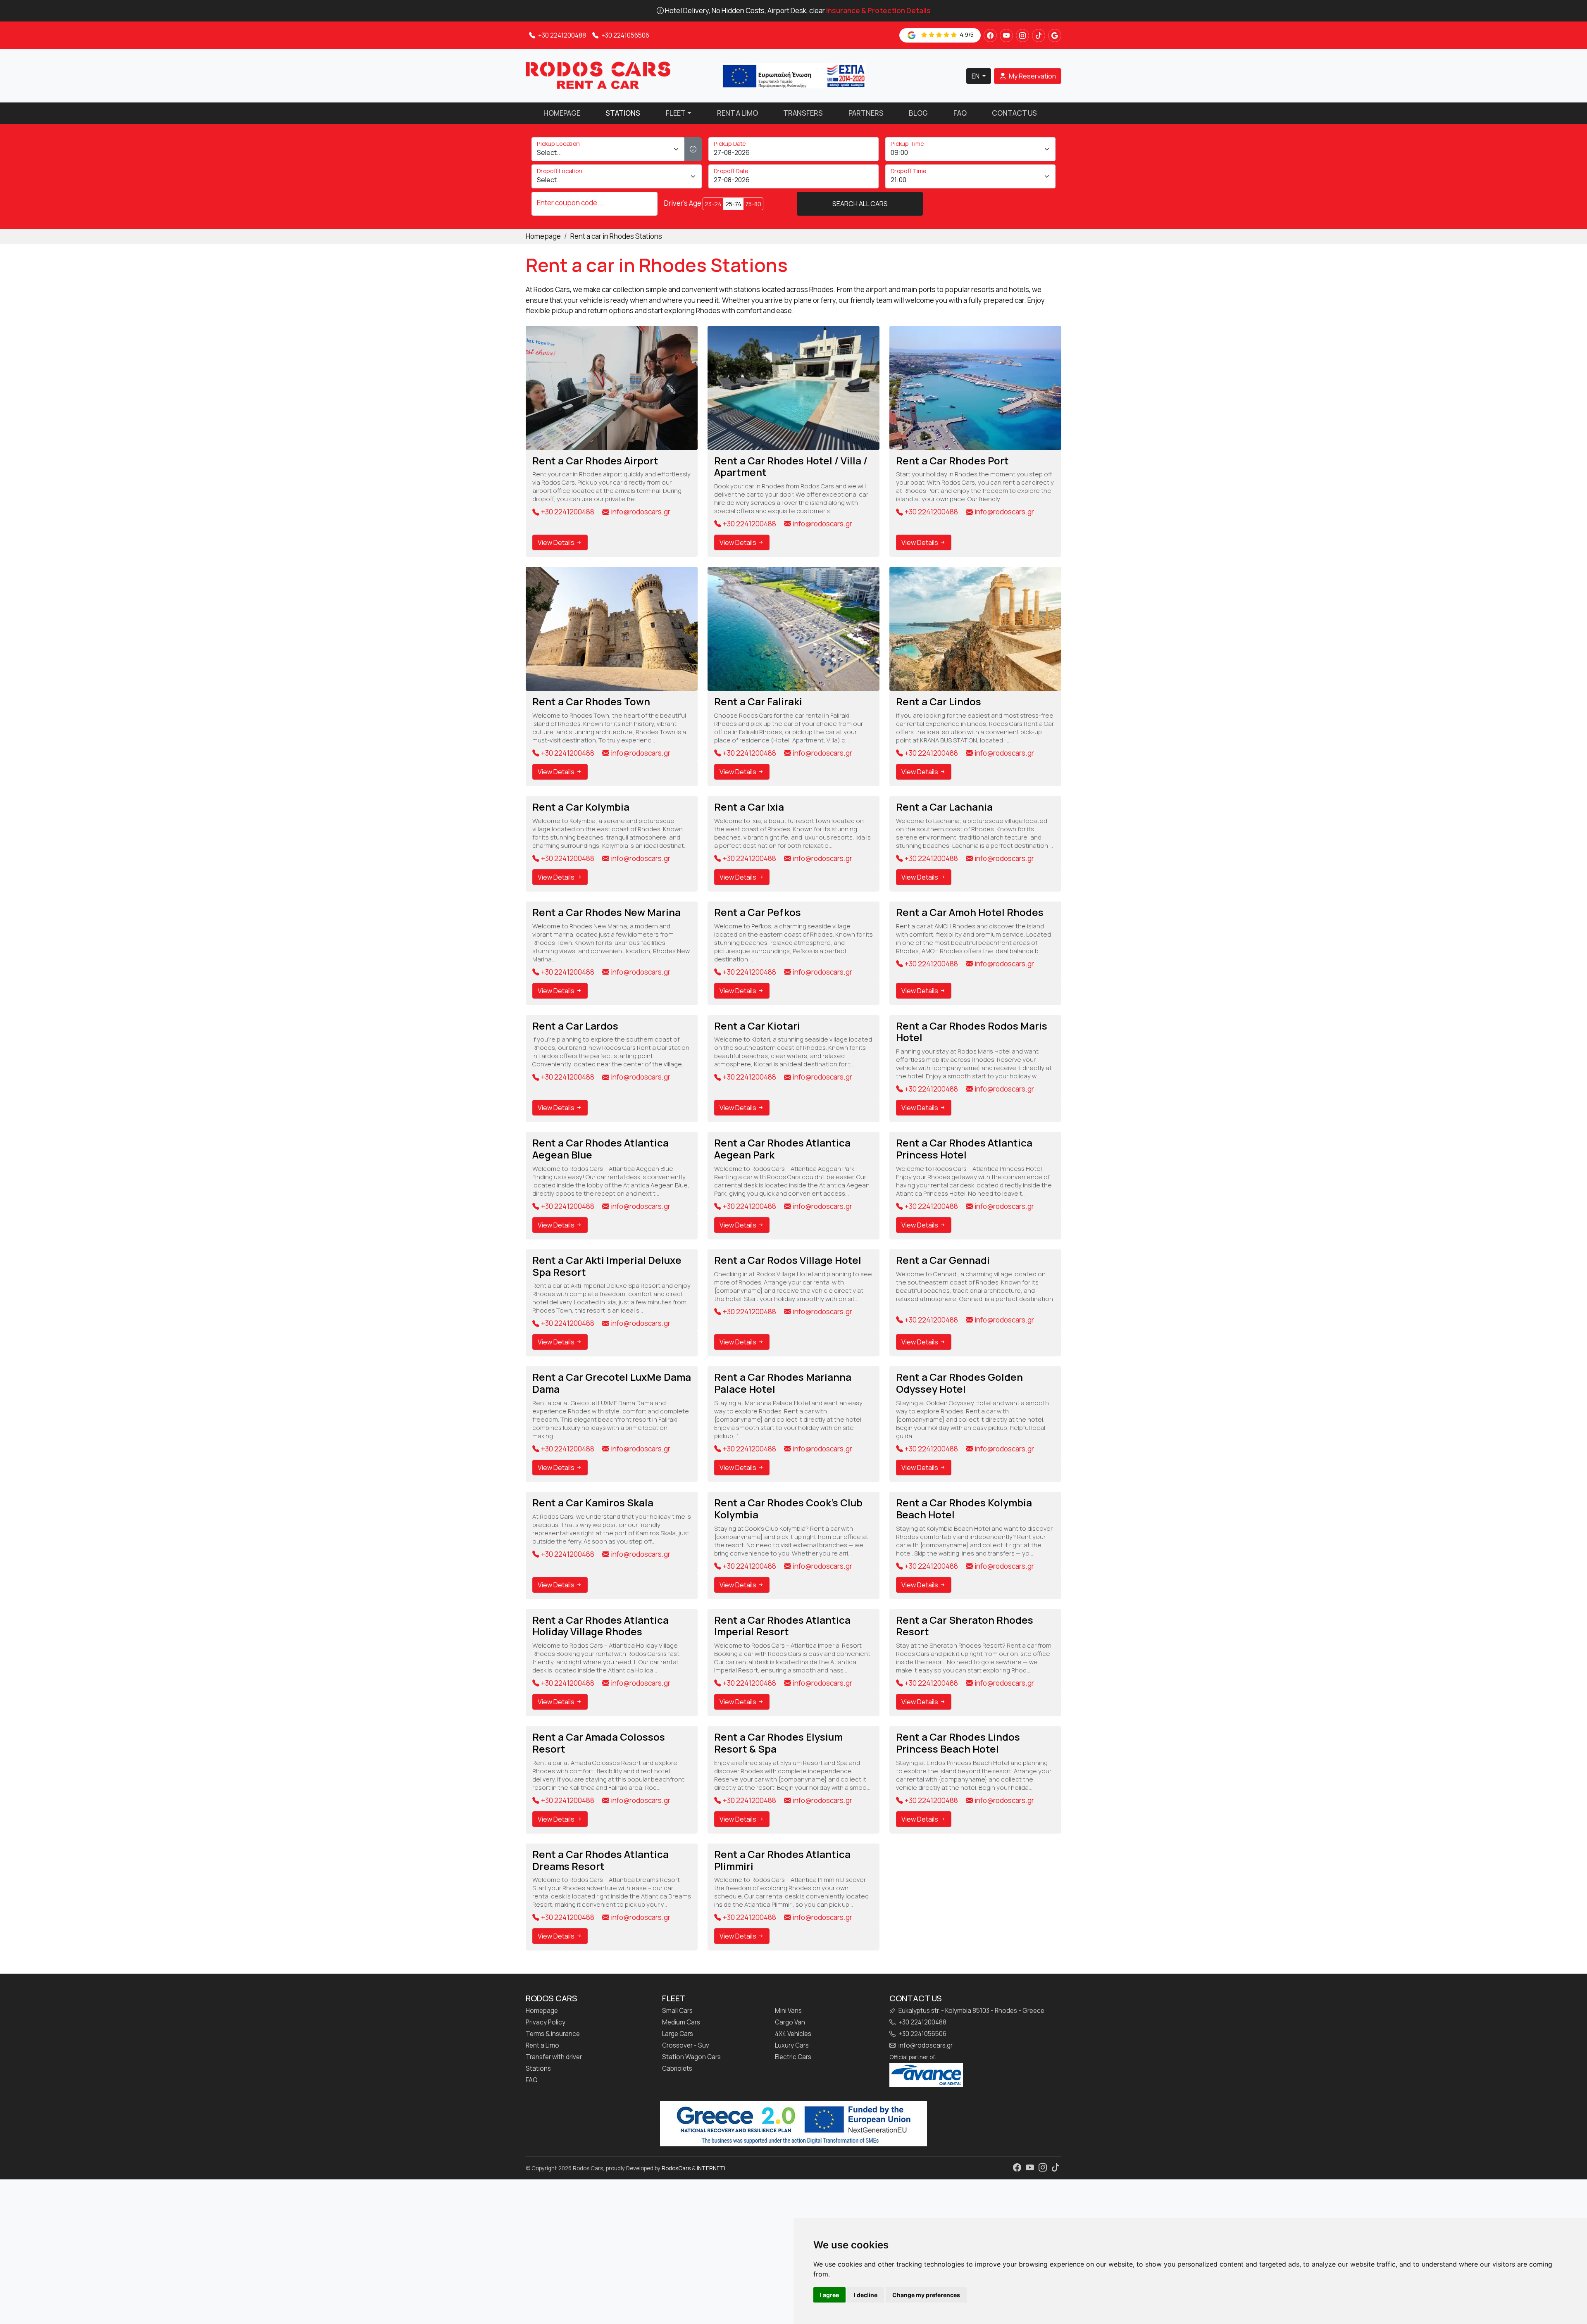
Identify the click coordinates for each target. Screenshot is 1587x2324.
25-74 (733, 204)
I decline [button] (866, 2295)
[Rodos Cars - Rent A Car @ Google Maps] (1055, 36)
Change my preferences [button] (926, 2295)
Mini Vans (788, 2011)
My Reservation (1032, 76)
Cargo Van (790, 2022)
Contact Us (1014, 113)
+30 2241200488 (561, 35)
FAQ (960, 113)
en (976, 76)
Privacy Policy (546, 2022)
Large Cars (678, 2034)
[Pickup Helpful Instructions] (693, 149)
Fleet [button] (676, 113)
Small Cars (677, 2011)
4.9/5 (966, 34)
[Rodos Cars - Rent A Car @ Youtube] (1006, 36)
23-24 (713, 204)
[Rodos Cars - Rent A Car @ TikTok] (1039, 36)
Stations (623, 113)
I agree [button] (829, 2295)
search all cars (860, 204)
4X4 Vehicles (793, 2034)
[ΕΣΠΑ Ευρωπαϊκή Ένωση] (793, 75)
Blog (918, 113)
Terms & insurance (553, 2034)
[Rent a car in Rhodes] (598, 75)
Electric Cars (793, 2057)
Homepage (562, 113)
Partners (866, 113)
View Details (557, 542)
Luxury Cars (792, 2046)
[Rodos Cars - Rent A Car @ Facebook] (990, 36)
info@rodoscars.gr (641, 512)
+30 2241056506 (625, 35)
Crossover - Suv (686, 2046)
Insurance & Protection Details (878, 11)
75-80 (753, 204)
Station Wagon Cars (691, 2057)
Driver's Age (683, 203)
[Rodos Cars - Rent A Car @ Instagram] (1022, 36)
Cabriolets (677, 2069)
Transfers (803, 113)
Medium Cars (681, 2022)
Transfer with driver (554, 2057)
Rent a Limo (738, 113)
